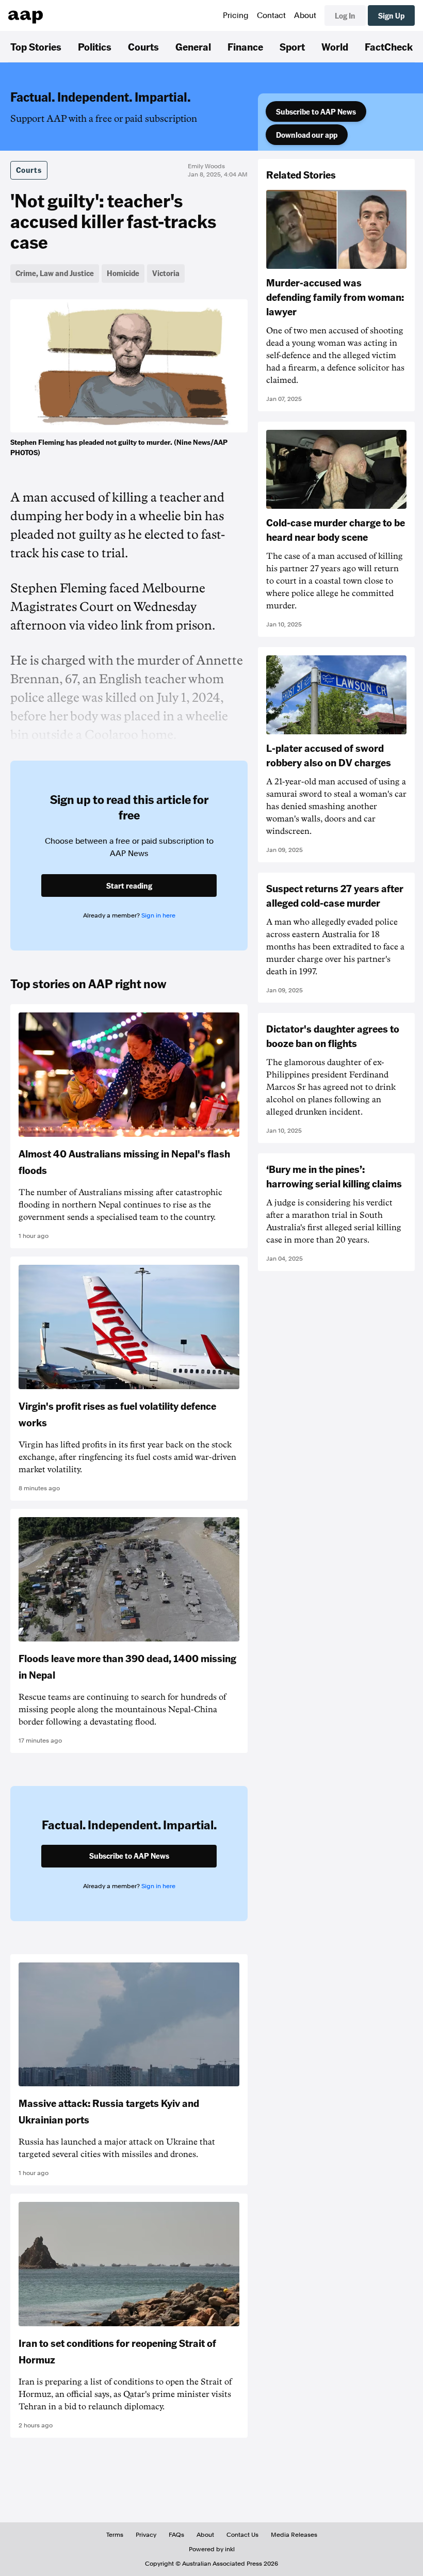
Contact (271, 15)
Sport (292, 46)
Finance (245, 46)
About (305, 15)
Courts (143, 46)
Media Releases (294, 2535)
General (193, 46)
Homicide (123, 273)
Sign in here (158, 915)
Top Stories (36, 46)
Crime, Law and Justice (55, 273)
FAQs (176, 2535)
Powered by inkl (212, 2549)
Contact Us (242, 2535)
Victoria (166, 273)
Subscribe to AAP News (316, 111)
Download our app (307, 135)
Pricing (236, 15)
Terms (115, 2535)
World (335, 46)
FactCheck (389, 46)
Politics (95, 46)
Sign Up (391, 15)
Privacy (146, 2535)
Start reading (129, 886)
